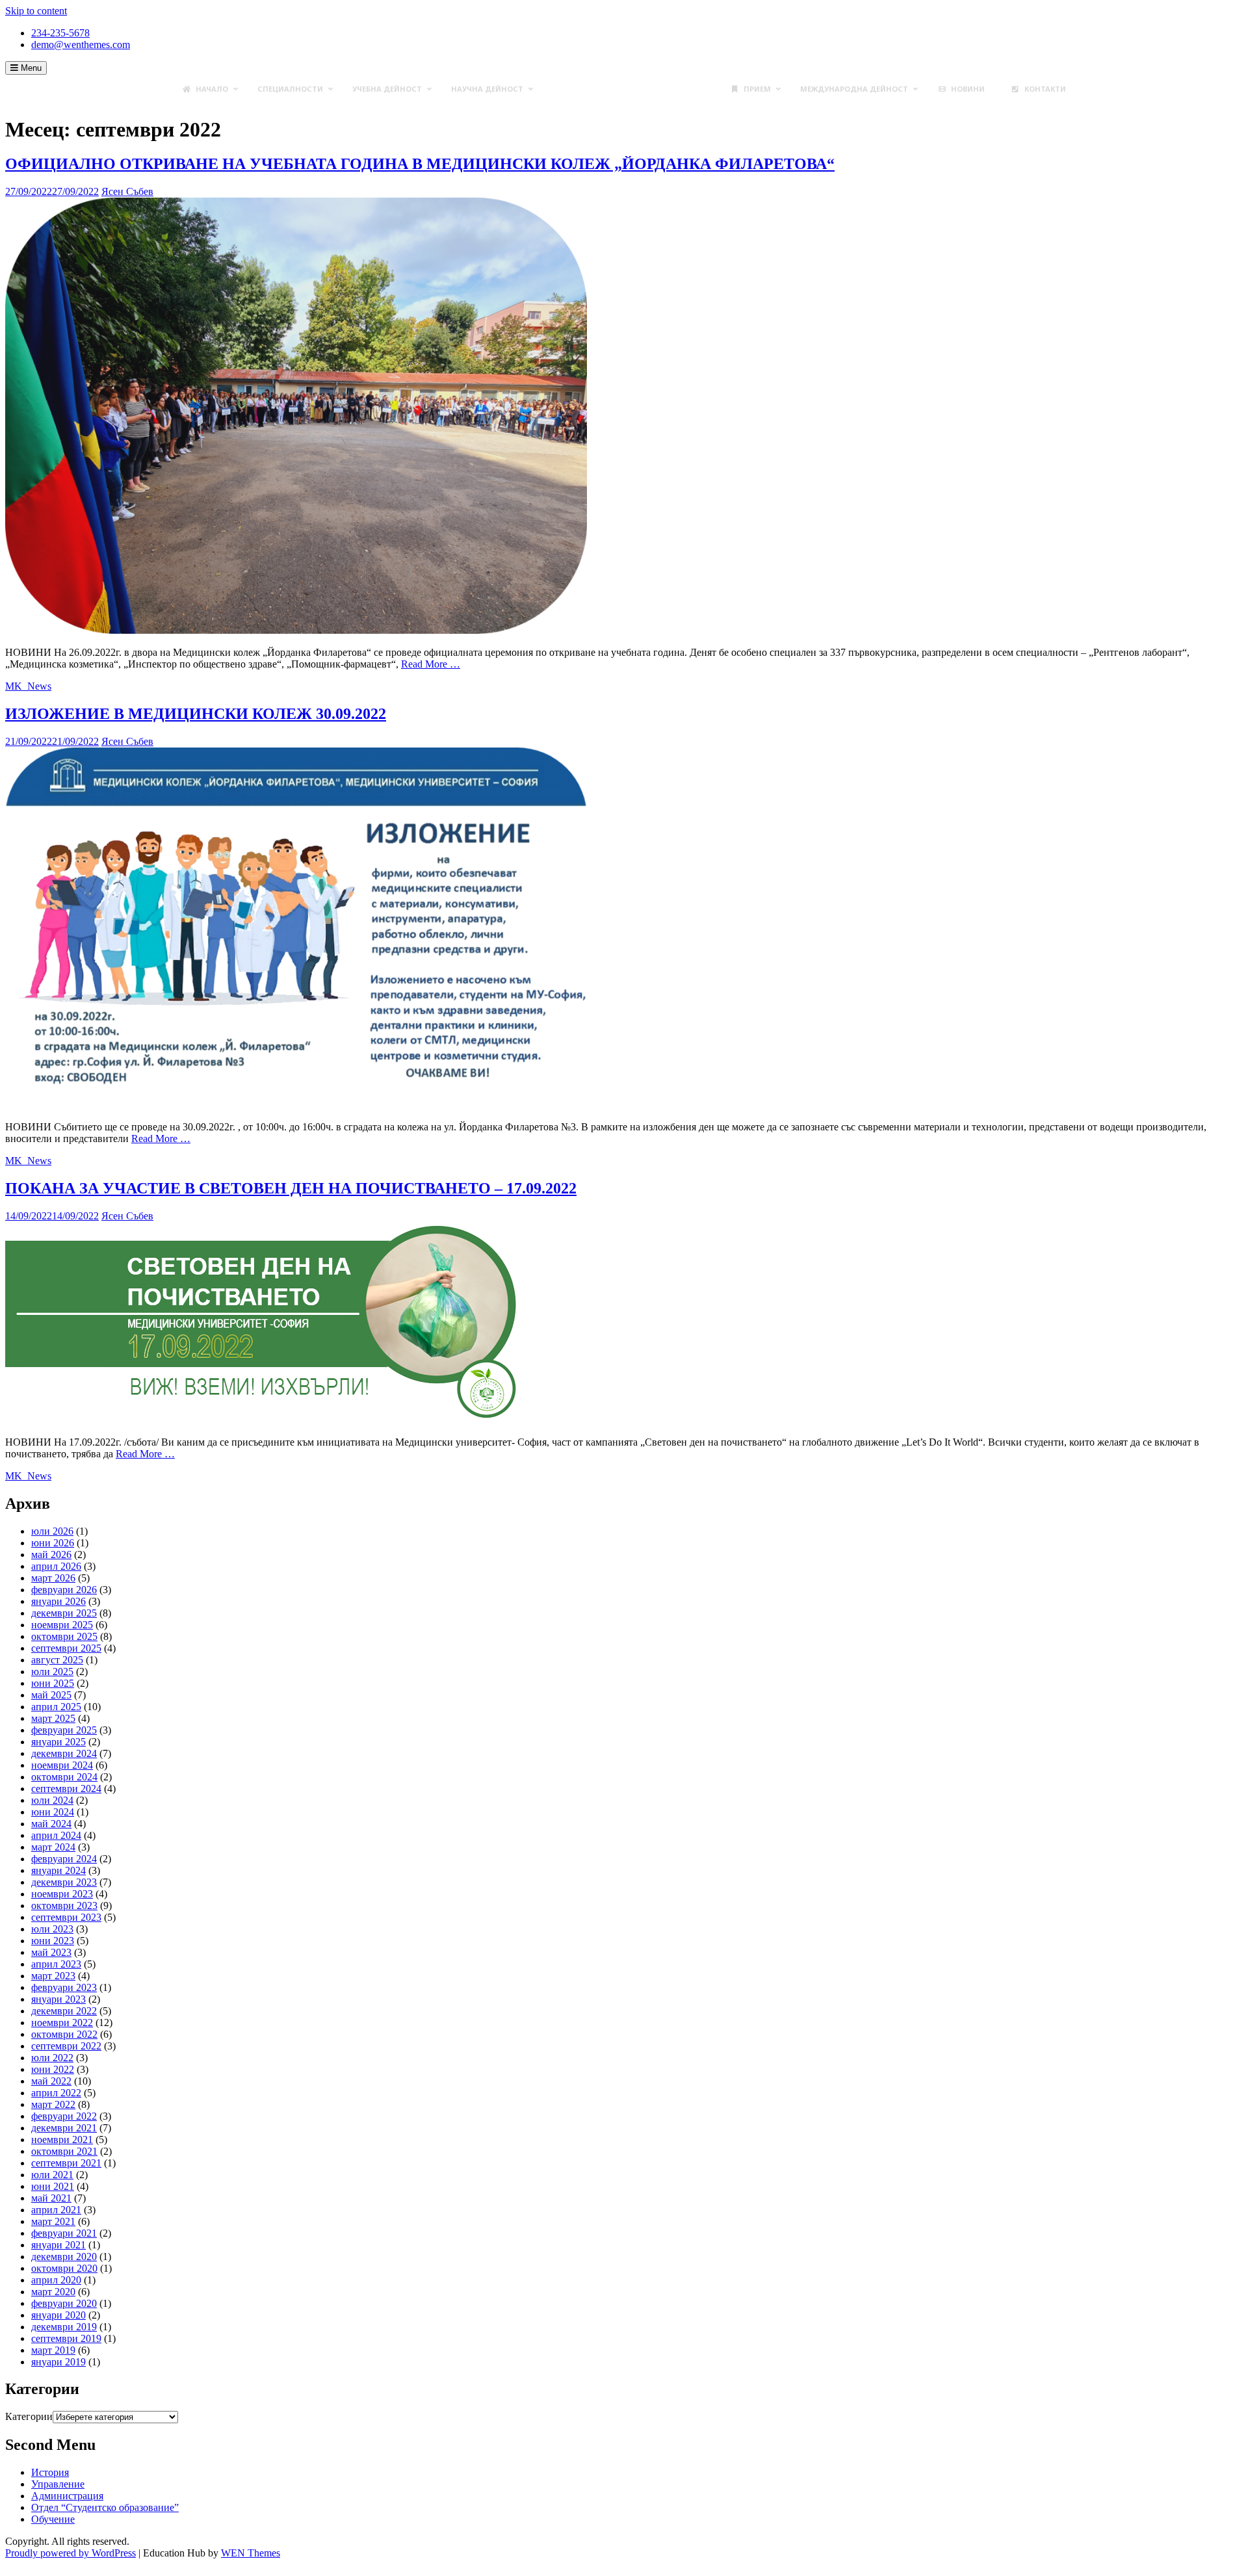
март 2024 (53, 1847)
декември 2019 (64, 2327)
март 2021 (53, 2221)
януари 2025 (58, 1742)
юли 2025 (52, 1672)
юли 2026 (52, 1531)
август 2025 (57, 1660)
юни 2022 (53, 2069)
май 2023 (51, 1952)
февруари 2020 (64, 2303)
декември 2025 (64, 1613)
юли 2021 (52, 2175)
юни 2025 (53, 1683)
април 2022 (56, 2093)
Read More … (431, 664)
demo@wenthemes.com (81, 45)
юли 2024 (52, 1800)
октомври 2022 (64, 2034)
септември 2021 (66, 2163)
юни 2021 (53, 2186)
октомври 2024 (64, 1777)
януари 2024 (58, 1870)
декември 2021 (64, 2128)
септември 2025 (66, 1648)
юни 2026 (53, 1543)
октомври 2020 (64, 2268)
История (50, 2472)
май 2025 (51, 1695)
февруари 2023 (64, 1987)
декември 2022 (64, 2011)
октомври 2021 (64, 2151)
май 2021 (51, 2198)
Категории (29, 2416)
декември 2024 (64, 1753)
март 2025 (53, 1718)
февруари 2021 (64, 2233)
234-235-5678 (60, 33)
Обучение (53, 2519)
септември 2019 (66, 2338)
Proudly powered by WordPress (71, 2553)
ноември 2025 (62, 1625)
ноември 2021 (62, 2140)
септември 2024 (66, 1789)
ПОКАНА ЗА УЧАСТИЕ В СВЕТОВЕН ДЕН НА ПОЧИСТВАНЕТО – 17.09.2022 (291, 1188)
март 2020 (53, 2292)
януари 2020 (58, 2315)
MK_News (28, 686)
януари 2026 (58, 1601)
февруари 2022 (64, 2116)
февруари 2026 (64, 1590)
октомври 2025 (64, 1636)
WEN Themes (251, 2553)
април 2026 (56, 1566)
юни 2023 (53, 1941)
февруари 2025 (64, 1730)
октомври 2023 (64, 1906)
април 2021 (56, 2210)
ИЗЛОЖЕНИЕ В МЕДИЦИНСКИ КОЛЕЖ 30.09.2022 (196, 714)
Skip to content (36, 11)
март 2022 (53, 2104)
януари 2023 (58, 1999)
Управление (58, 2484)
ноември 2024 (62, 1765)
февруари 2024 (64, 1859)
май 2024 (51, 1824)
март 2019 (53, 2350)
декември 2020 (64, 2257)
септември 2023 (66, 1917)
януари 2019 (58, 2362)
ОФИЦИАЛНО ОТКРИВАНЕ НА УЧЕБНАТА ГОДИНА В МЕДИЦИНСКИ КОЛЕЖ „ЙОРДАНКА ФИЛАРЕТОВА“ (420, 164)
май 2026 (51, 1555)
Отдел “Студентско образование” (105, 2507)
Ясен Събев (127, 191)
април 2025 (56, 1707)
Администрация (67, 2496)
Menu (30, 68)
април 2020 (56, 2280)
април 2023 (56, 1964)
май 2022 (51, 2081)
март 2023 (53, 1976)
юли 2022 (52, 2058)
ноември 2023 (62, 1894)
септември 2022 (66, 2046)
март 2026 (53, 1578)
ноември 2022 (62, 2023)
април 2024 (56, 1835)
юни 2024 (53, 1812)
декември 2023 (64, 1882)
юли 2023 (52, 1929)
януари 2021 (58, 2245)
